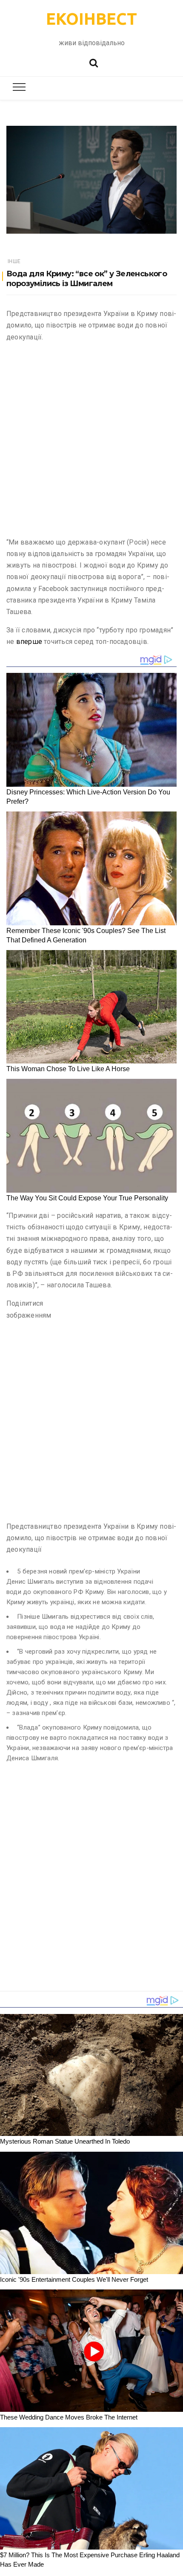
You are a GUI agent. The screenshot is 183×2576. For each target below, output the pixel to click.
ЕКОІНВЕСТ (91, 19)
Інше (14, 261)
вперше (30, 642)
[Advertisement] (91, 441)
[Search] (94, 62)
